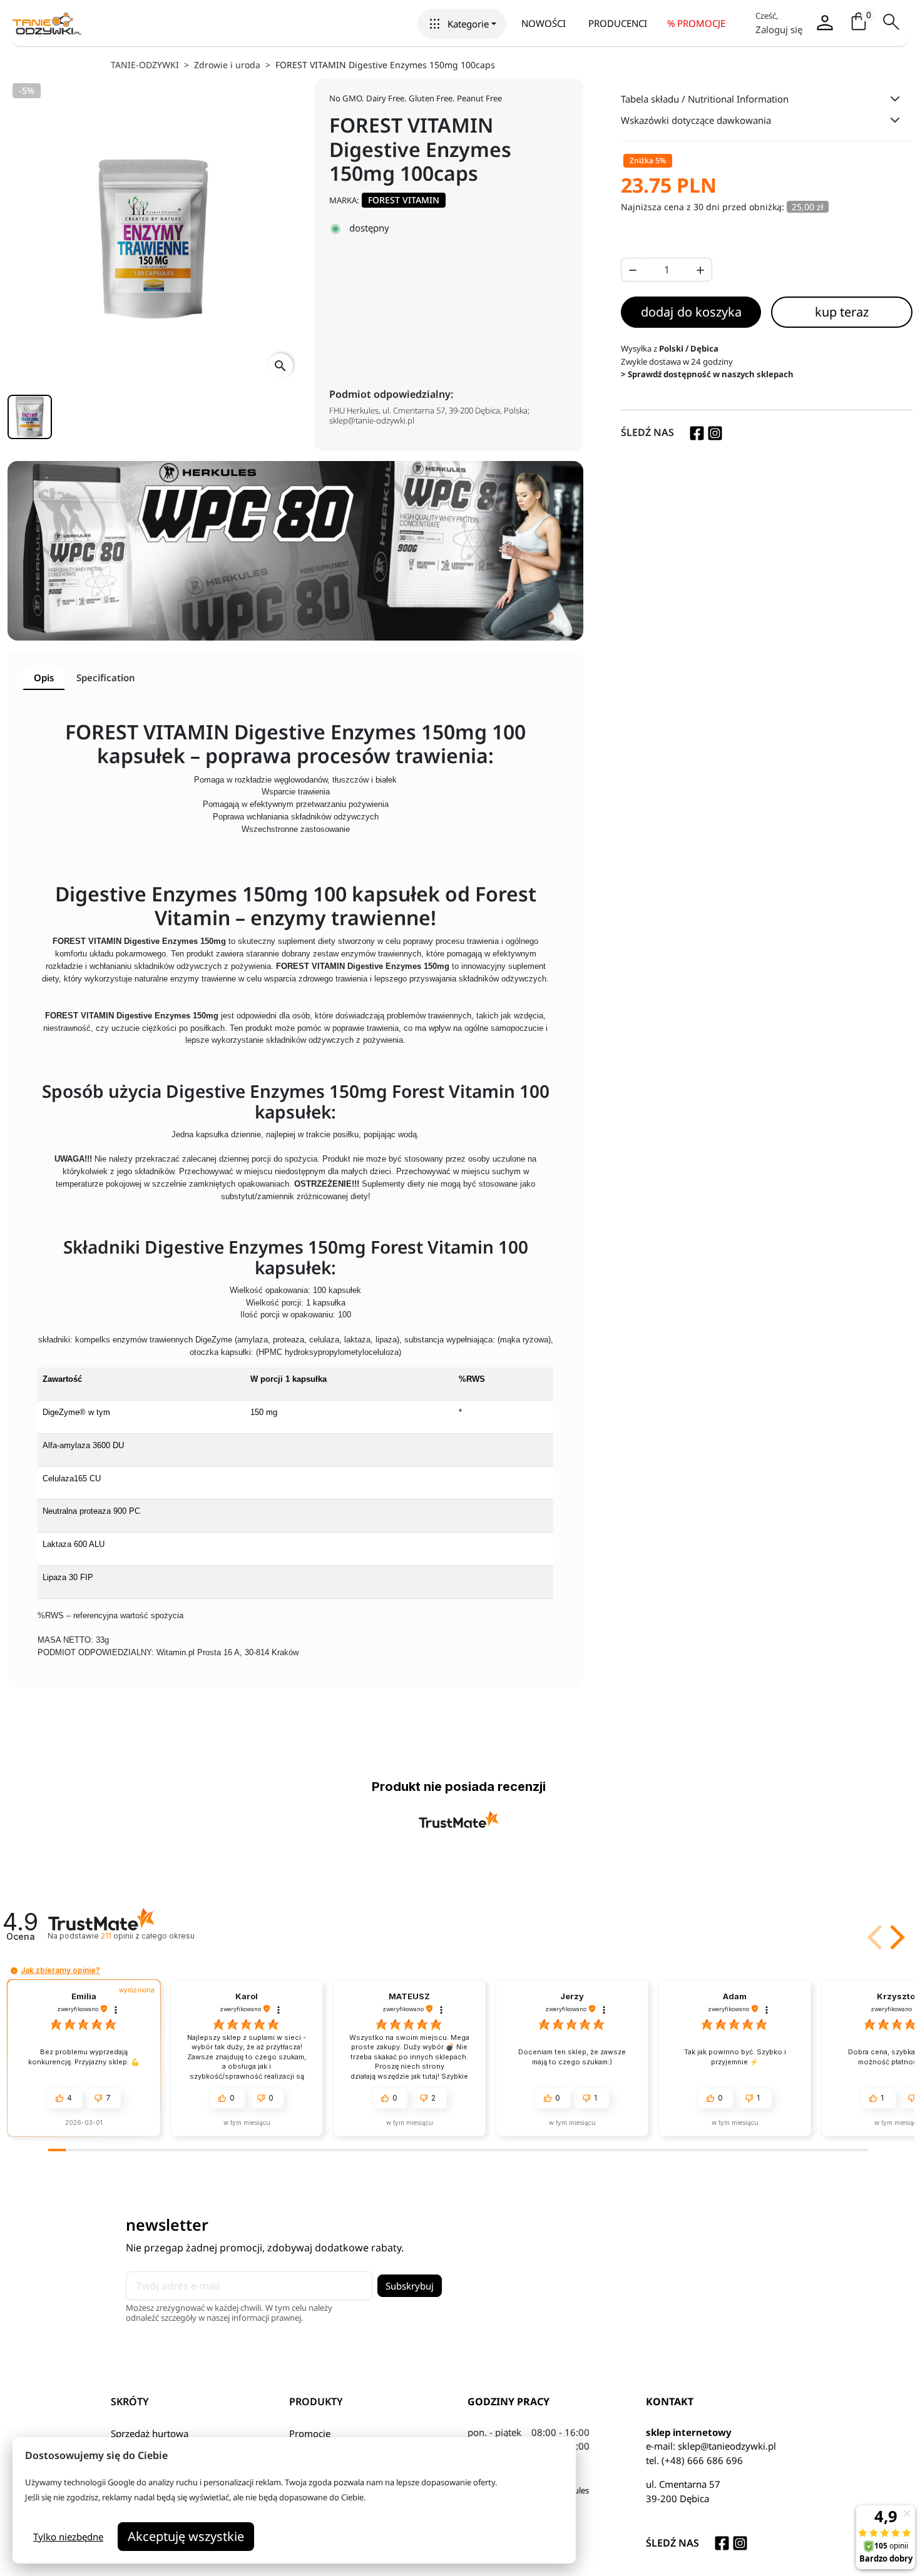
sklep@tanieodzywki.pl (727, 2446)
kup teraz (842, 312)
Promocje (310, 2433)
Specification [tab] (106, 677)
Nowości (544, 23)
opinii (147, 1936)
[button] (462, 24)
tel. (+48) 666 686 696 (694, 2460)
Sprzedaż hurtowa (150, 2433)
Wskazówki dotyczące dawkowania (696, 120)
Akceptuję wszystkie (186, 2536)
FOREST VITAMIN (404, 200)
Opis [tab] (44, 677)
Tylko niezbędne (68, 2537)
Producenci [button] (618, 23)
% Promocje (696, 23)
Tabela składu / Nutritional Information (705, 99)
